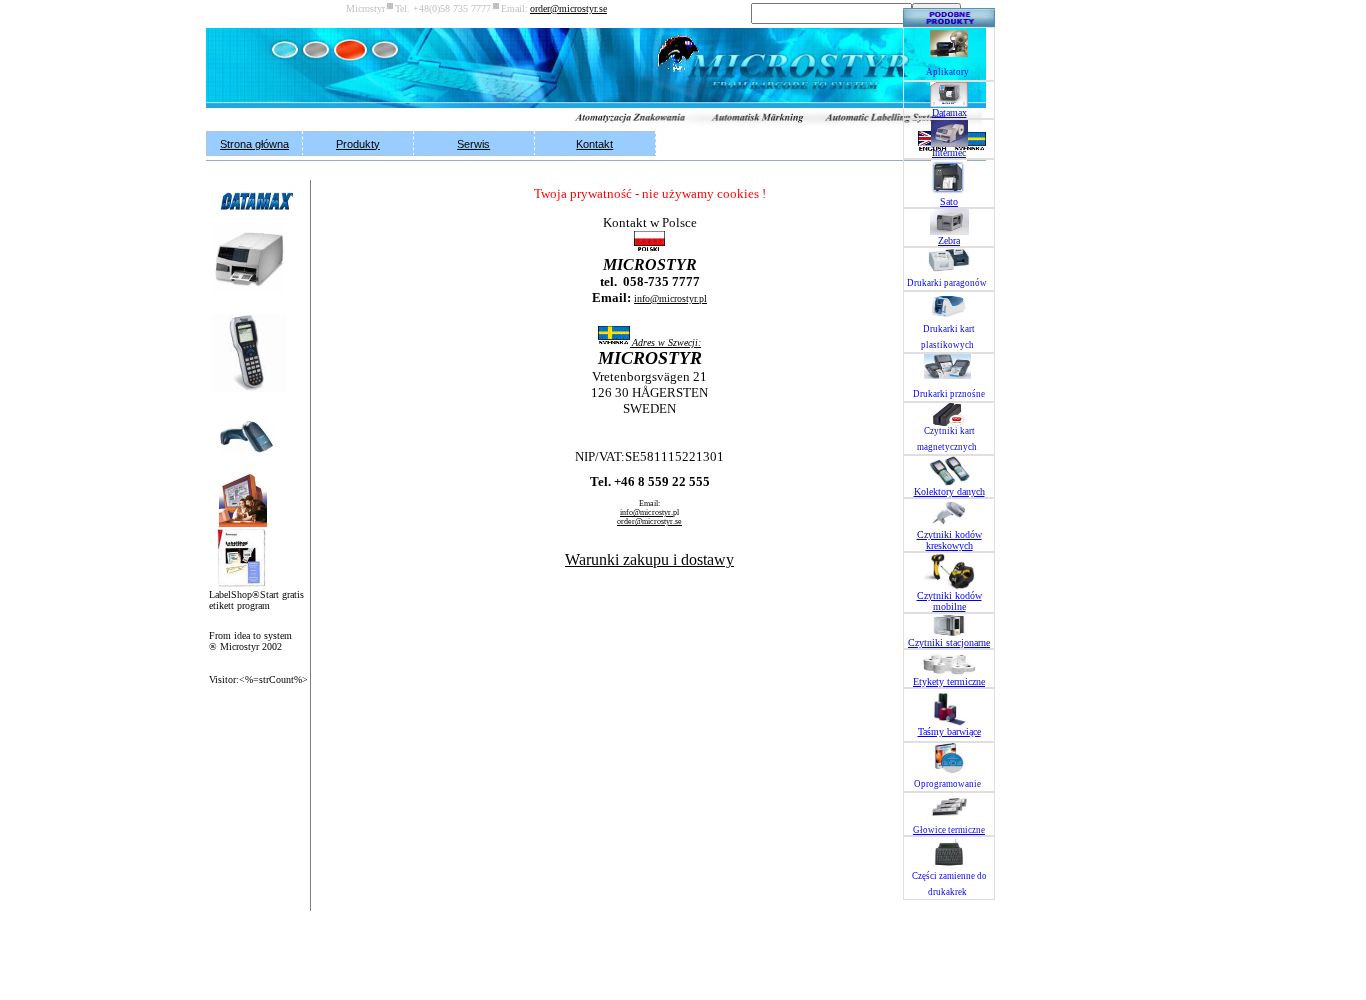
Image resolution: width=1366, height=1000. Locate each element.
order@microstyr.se (649, 521)
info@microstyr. (670, 298)
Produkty (358, 144)
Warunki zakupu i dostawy (649, 559)
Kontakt (594, 144)
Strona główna (254, 144)
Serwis (473, 144)
